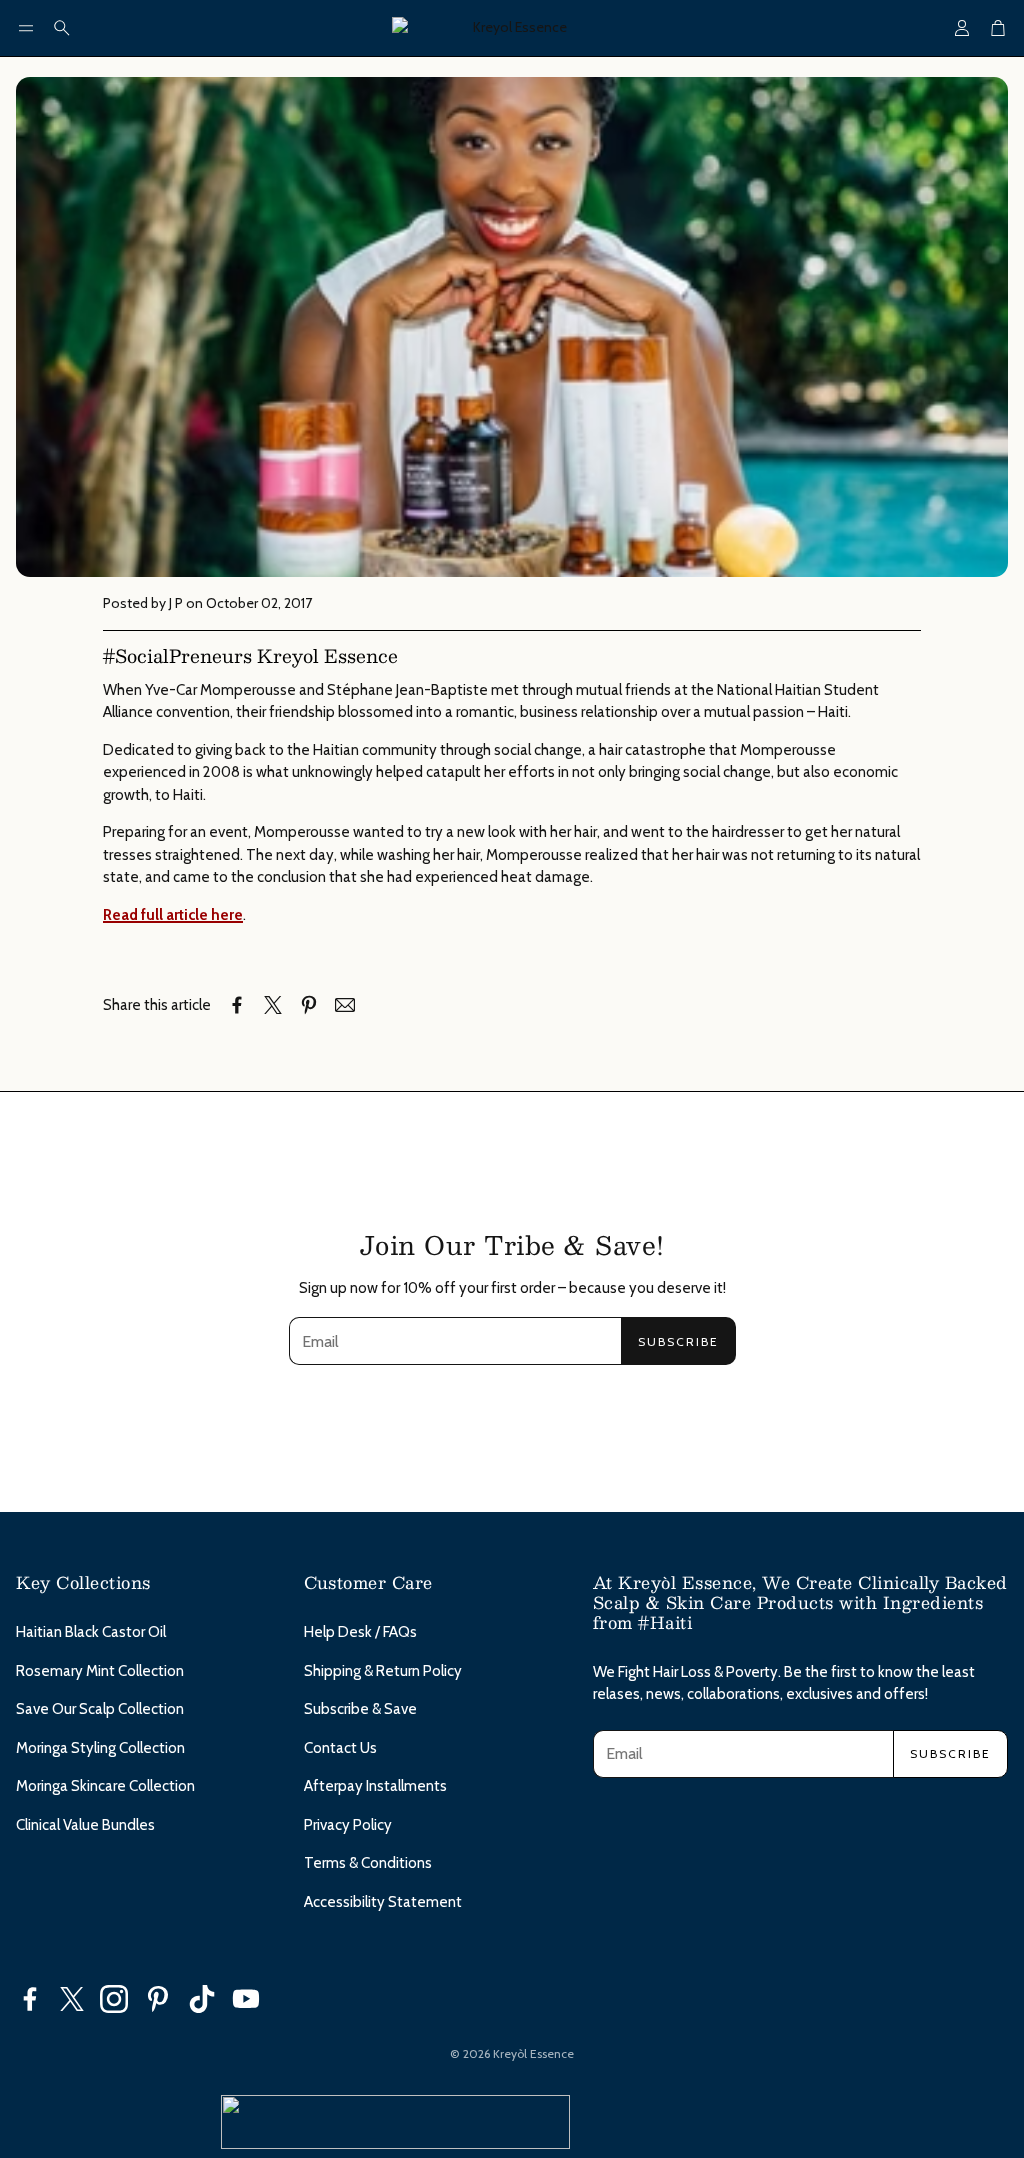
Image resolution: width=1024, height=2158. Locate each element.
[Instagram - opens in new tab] (114, 1999)
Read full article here (173, 915)
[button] (26, 28)
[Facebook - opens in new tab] (30, 1999)
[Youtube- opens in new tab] (246, 1999)
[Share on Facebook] (237, 1005)
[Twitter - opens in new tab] (72, 1999)
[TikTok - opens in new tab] (202, 1999)
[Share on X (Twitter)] (273, 1005)
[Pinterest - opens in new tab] (158, 1999)
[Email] (345, 1005)
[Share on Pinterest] (309, 1005)
